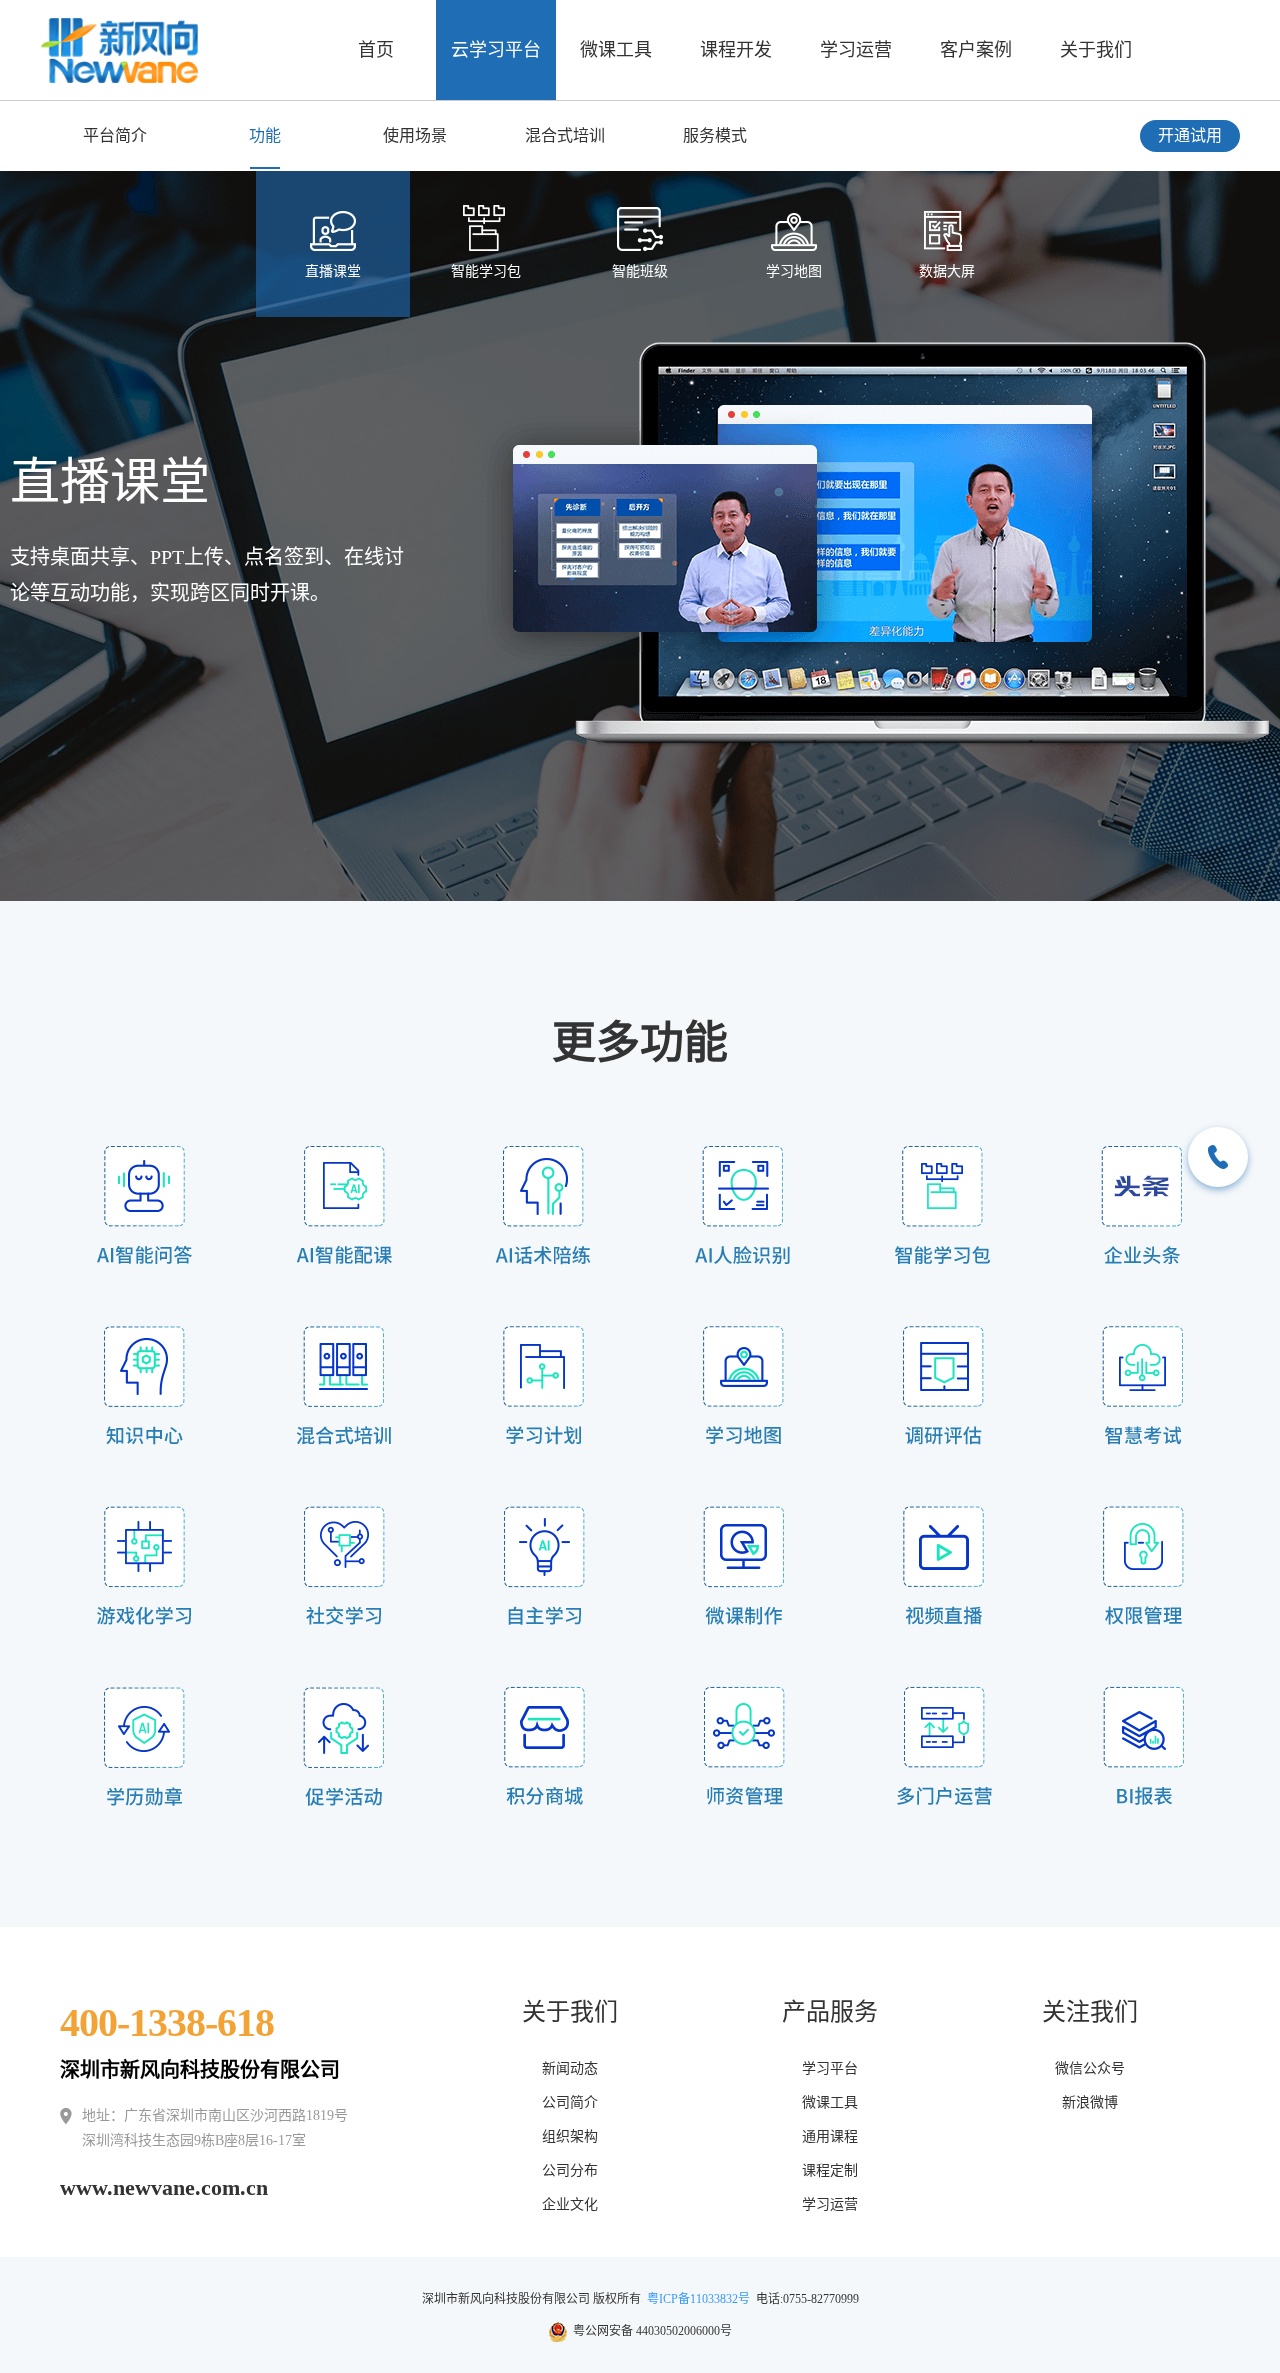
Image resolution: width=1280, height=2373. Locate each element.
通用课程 (830, 2136)
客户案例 (976, 50)
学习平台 (830, 2068)
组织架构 (570, 2136)
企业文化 (570, 2204)
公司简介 (570, 2102)
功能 (265, 135)
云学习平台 (496, 50)
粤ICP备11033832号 (698, 2299)
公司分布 (570, 2170)
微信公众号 (1090, 2068)
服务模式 (715, 135)
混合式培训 (565, 135)
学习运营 (856, 50)
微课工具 (616, 50)
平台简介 (115, 135)
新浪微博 (1090, 2102)
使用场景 (415, 135)
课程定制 (830, 2170)
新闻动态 (570, 2068)
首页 (376, 50)
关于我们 (1096, 50)
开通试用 (1190, 135)
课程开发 (736, 50)
